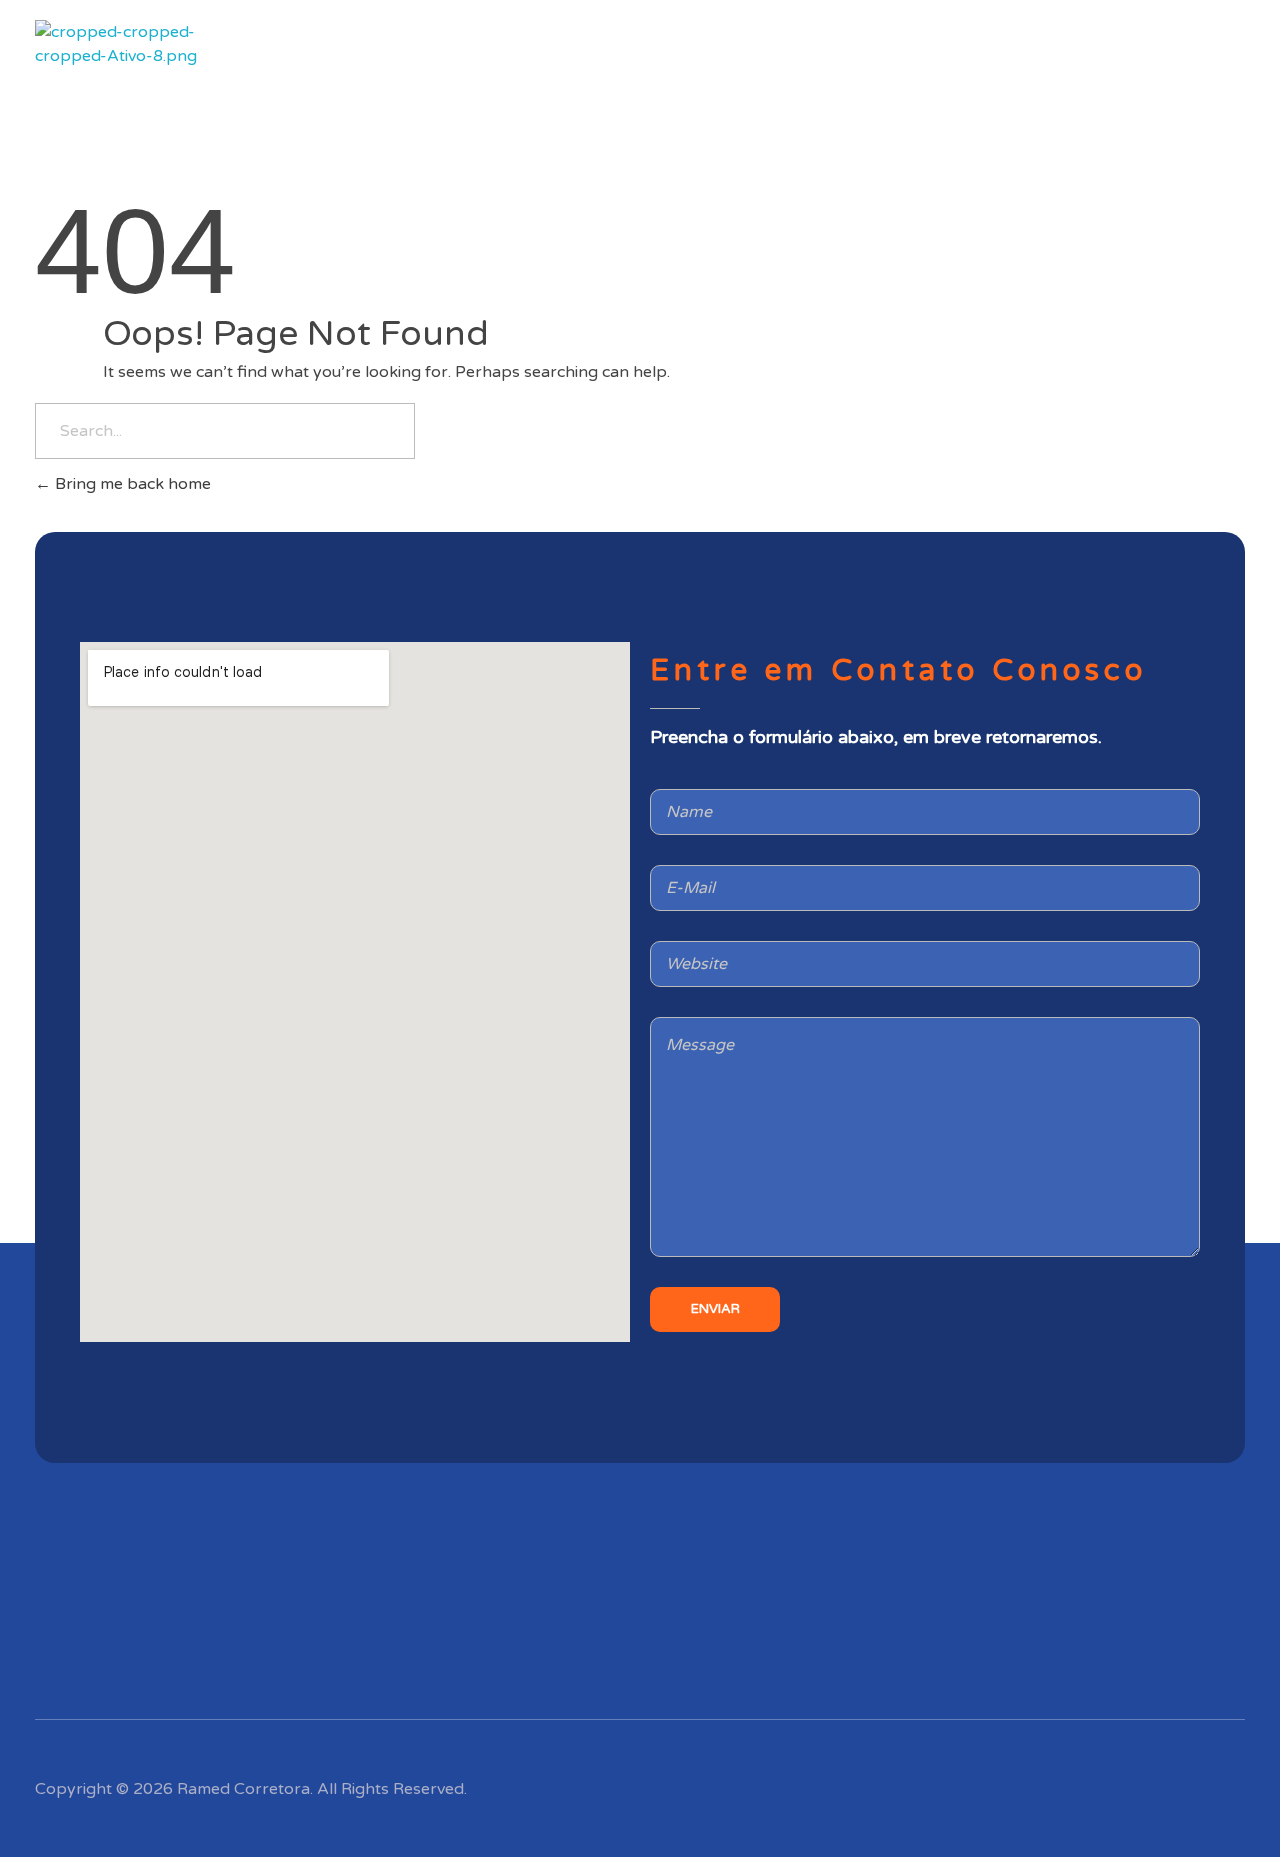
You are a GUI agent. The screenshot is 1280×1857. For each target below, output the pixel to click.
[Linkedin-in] (1127, 1785)
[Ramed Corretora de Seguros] (123, 70)
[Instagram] (1034, 1785)
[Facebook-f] (1220, 1785)
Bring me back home (131, 484)
